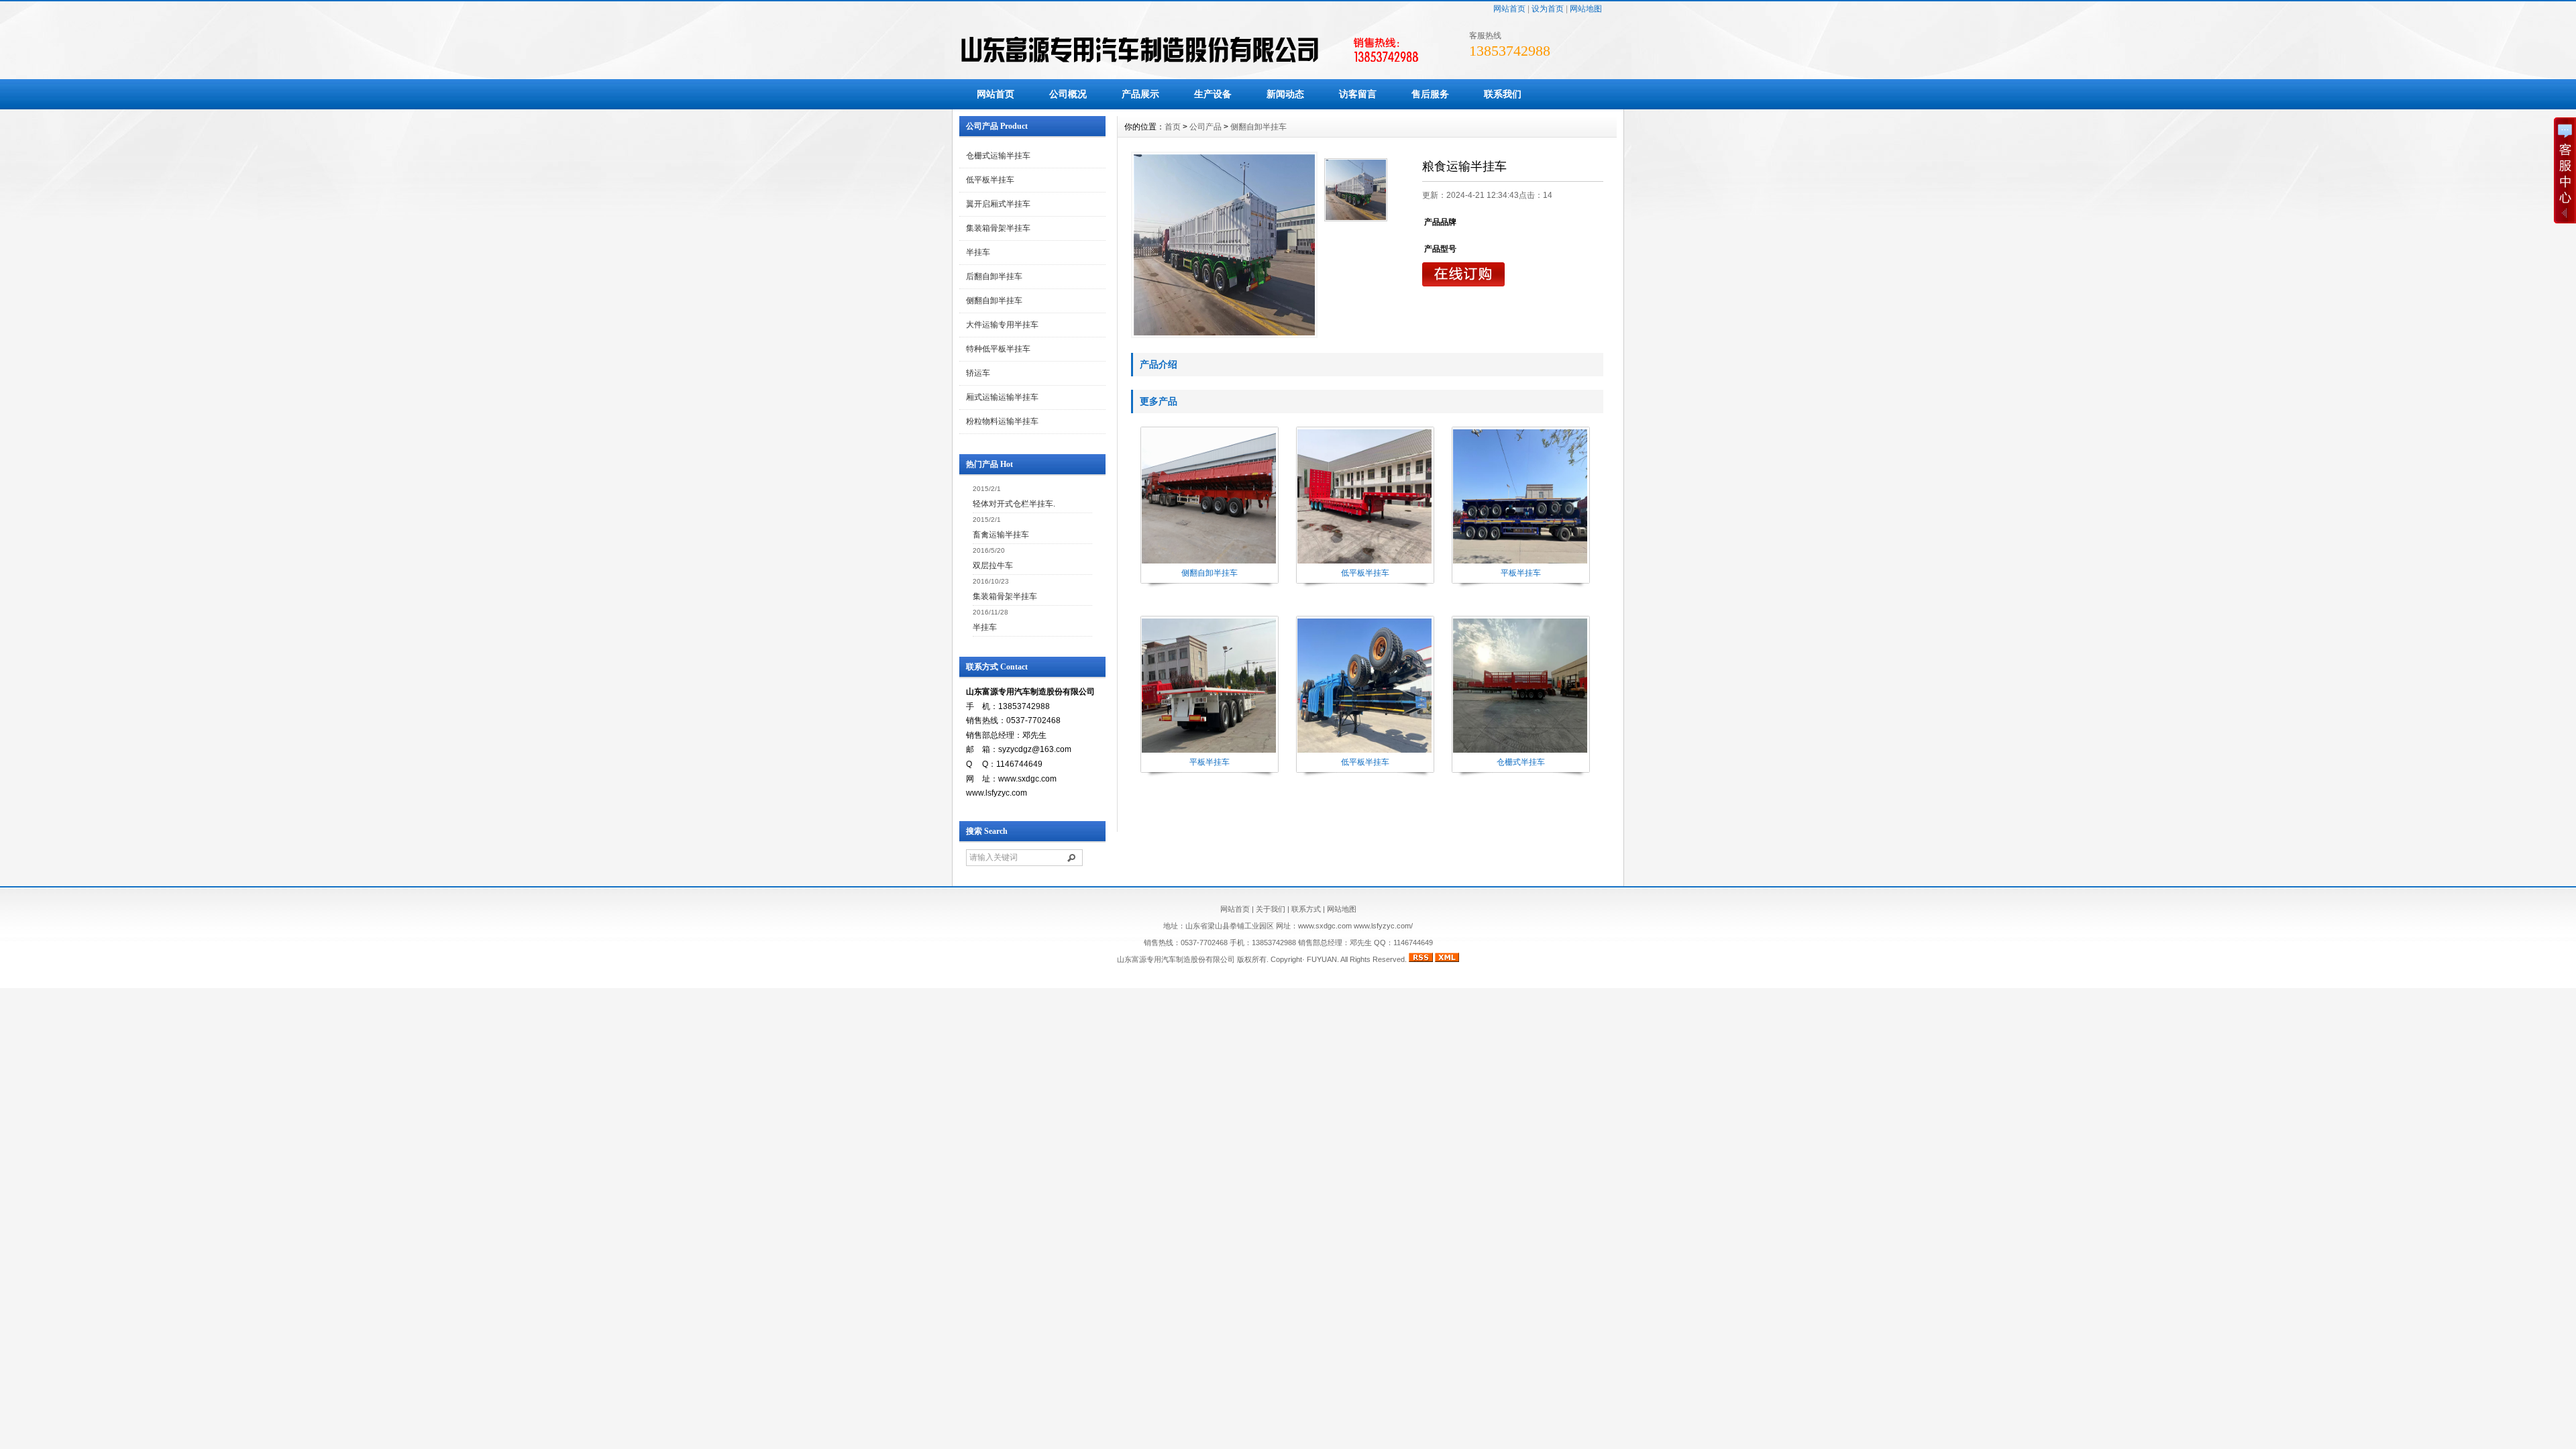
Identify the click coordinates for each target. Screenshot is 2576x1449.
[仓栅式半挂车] (1520, 751)
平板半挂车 (1521, 573)
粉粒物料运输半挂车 (1002, 421)
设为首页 (1548, 9)
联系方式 (1306, 909)
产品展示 (1140, 94)
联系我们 (1503, 94)
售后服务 (1430, 94)
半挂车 (978, 252)
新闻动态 (1285, 94)
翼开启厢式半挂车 (998, 204)
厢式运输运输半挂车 (1002, 397)
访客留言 (1358, 94)
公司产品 (1205, 127)
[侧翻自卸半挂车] (1209, 562)
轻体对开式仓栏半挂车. (1014, 504)
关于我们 (1271, 909)
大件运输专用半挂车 (1002, 325)
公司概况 (1068, 94)
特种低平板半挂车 (998, 349)
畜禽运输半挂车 (1001, 535)
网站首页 (1509, 9)
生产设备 (1213, 94)
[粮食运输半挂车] (1224, 245)
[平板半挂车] (1520, 562)
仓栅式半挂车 (1521, 762)
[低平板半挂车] (1364, 562)
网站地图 (1586, 9)
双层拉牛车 (993, 566)
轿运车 (978, 373)
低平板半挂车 (990, 180)
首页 (1173, 127)
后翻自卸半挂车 (994, 276)
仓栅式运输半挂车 (998, 156)
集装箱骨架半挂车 (998, 228)
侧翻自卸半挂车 (994, 301)
